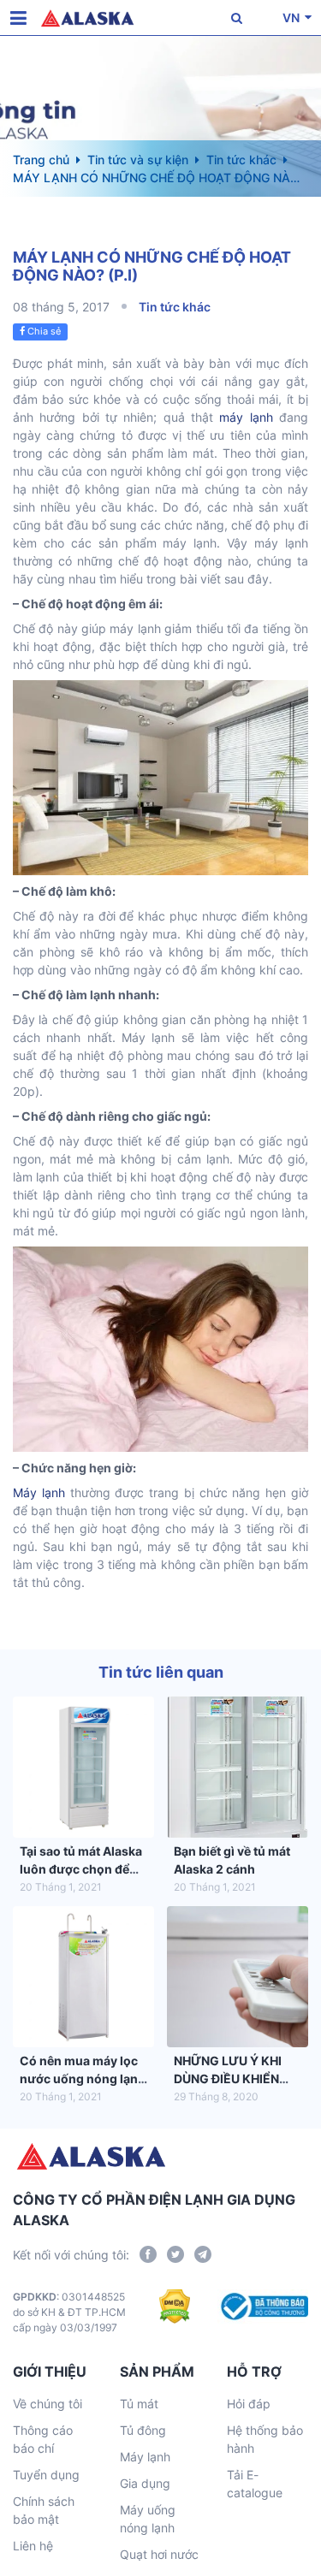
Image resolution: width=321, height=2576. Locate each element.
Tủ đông (143, 2430)
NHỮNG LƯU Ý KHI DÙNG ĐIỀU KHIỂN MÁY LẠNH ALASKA (231, 2079)
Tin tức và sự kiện (138, 160)
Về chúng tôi (48, 2404)
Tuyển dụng (46, 2475)
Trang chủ (41, 160)
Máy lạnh (39, 1492)
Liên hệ (33, 2546)
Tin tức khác (241, 160)
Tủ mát (139, 2404)
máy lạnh (246, 417)
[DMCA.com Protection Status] (175, 2312)
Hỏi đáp (249, 2404)
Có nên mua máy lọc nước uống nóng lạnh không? (83, 2079)
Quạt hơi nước (159, 2554)
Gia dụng (145, 2483)
